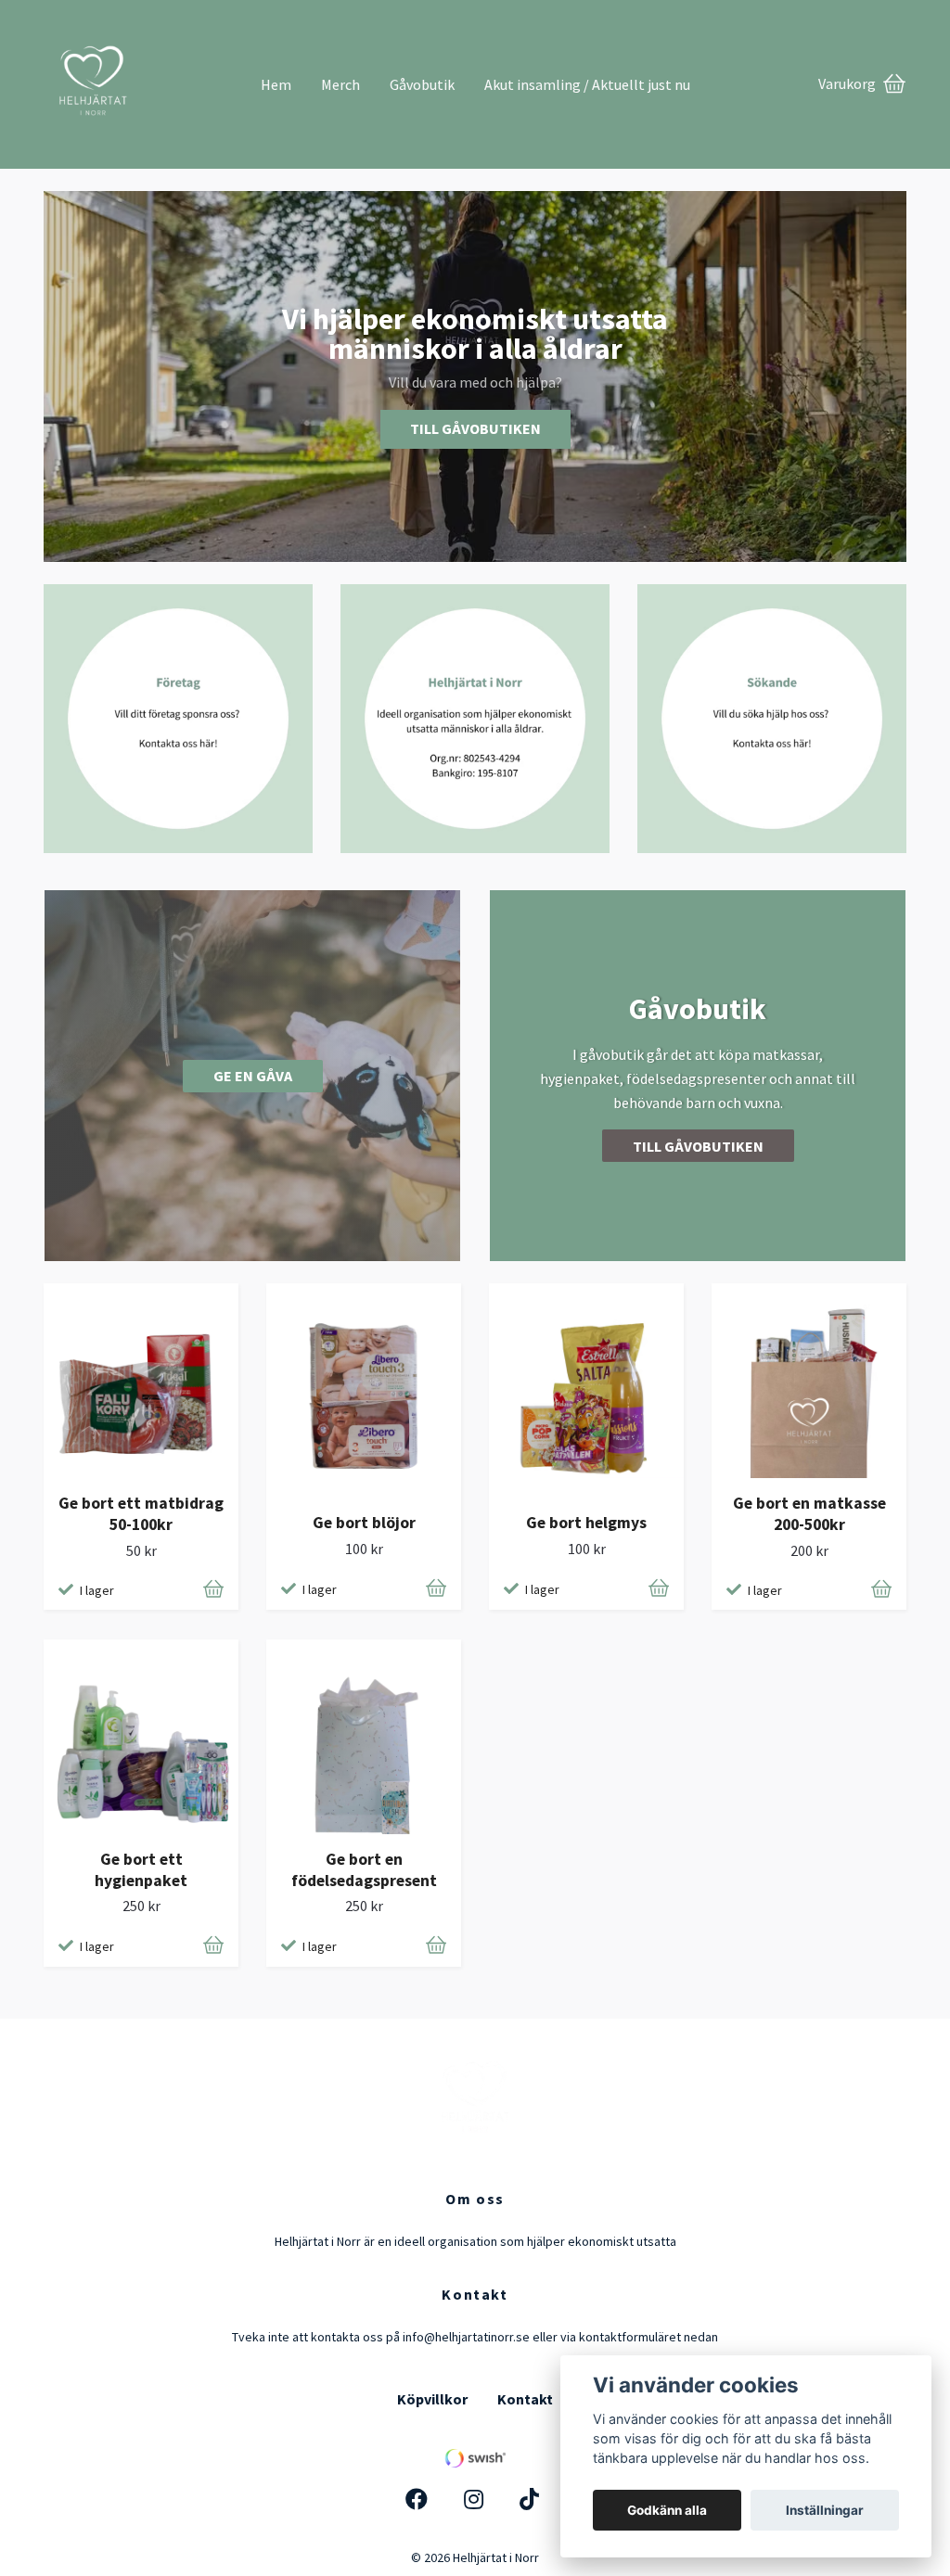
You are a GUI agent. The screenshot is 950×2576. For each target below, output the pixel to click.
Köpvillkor (432, 2399)
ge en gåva (253, 1076)
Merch (340, 84)
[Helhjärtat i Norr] (145, 77)
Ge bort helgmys (586, 1523)
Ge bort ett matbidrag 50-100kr (141, 1514)
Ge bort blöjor (364, 1523)
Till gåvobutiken (475, 428)
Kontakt (525, 2399)
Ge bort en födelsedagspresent (364, 1870)
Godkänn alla (667, 2510)
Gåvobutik (422, 84)
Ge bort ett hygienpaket (141, 1870)
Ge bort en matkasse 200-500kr (809, 1514)
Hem (276, 84)
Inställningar (825, 2510)
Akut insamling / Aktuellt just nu (587, 84)
